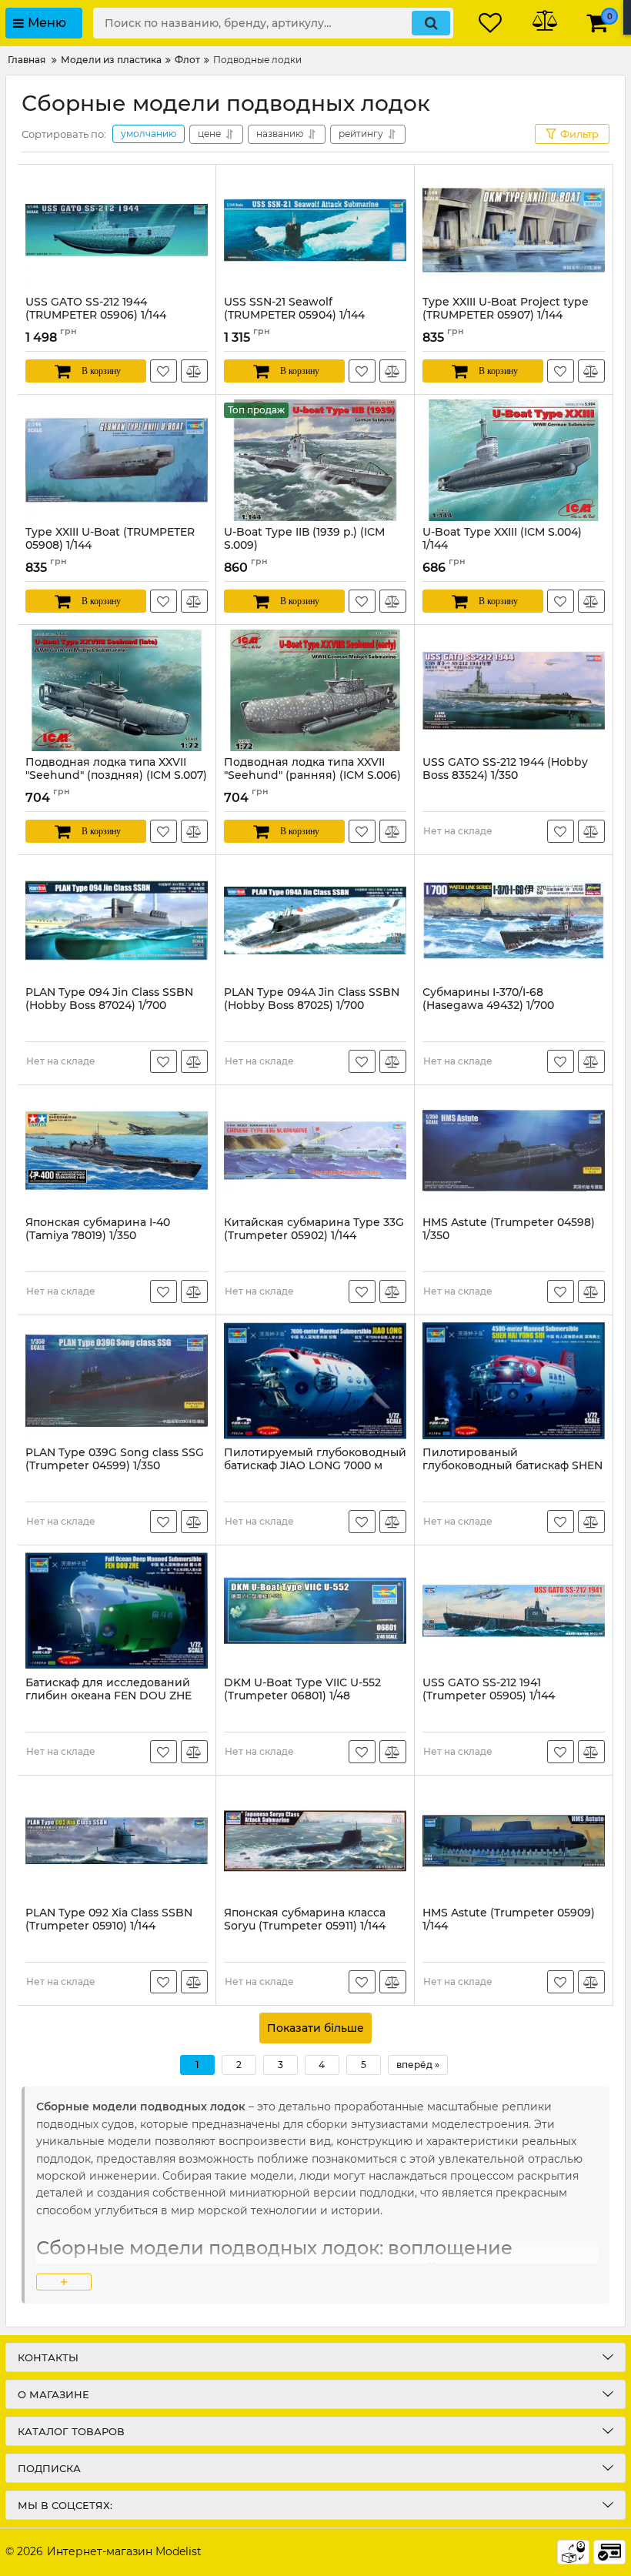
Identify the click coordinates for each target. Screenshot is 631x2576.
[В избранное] (164, 371)
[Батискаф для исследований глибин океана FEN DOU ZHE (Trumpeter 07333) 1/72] (117, 1611)
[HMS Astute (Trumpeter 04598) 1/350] (514, 1151)
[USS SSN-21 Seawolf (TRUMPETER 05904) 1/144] (315, 230)
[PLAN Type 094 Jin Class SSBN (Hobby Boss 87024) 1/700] (117, 920)
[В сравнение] (194, 371)
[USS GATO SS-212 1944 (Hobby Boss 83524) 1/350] (514, 690)
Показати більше (315, 2028)
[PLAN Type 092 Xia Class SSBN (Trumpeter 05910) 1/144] (117, 1841)
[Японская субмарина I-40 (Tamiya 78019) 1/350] (117, 1151)
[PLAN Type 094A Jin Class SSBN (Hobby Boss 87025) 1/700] (315, 920)
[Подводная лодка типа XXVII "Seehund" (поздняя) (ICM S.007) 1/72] (117, 690)
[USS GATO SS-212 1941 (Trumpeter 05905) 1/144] (514, 1611)
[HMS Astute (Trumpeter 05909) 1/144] (514, 1841)
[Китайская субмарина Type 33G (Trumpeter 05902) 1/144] (315, 1151)
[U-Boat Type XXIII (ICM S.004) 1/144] (514, 460)
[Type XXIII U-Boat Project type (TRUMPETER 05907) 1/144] (514, 230)
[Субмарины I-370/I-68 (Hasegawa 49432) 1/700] (514, 920)
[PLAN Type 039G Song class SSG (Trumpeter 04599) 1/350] (117, 1381)
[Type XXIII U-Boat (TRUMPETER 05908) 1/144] (117, 460)
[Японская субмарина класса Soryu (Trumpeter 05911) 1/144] (315, 1841)
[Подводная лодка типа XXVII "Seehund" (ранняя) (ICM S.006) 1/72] (315, 690)
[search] (431, 23)
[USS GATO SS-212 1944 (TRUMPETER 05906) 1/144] (117, 230)
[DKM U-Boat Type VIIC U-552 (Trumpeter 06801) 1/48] (315, 1611)
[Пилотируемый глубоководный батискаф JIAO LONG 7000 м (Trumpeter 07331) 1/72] (315, 1381)
